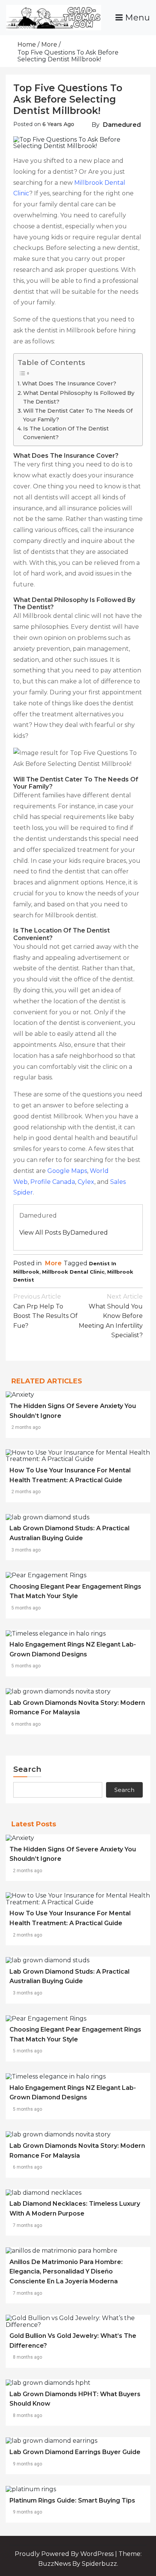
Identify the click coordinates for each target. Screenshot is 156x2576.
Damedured (122, 125)
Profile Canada (53, 1182)
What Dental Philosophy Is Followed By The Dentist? (79, 397)
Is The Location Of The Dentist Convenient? (66, 433)
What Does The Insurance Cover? (69, 384)
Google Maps (67, 1171)
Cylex (86, 1182)
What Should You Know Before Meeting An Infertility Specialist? (111, 1316)
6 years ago (58, 124)
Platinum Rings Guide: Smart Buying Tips (72, 2500)
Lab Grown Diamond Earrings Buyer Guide (75, 2452)
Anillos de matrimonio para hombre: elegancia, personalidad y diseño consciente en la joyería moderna (66, 2272)
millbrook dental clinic (73, 1272)
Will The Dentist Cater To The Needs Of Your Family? (78, 415)
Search (27, 1769)
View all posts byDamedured (64, 1233)
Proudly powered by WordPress (65, 2554)
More (53, 1263)
